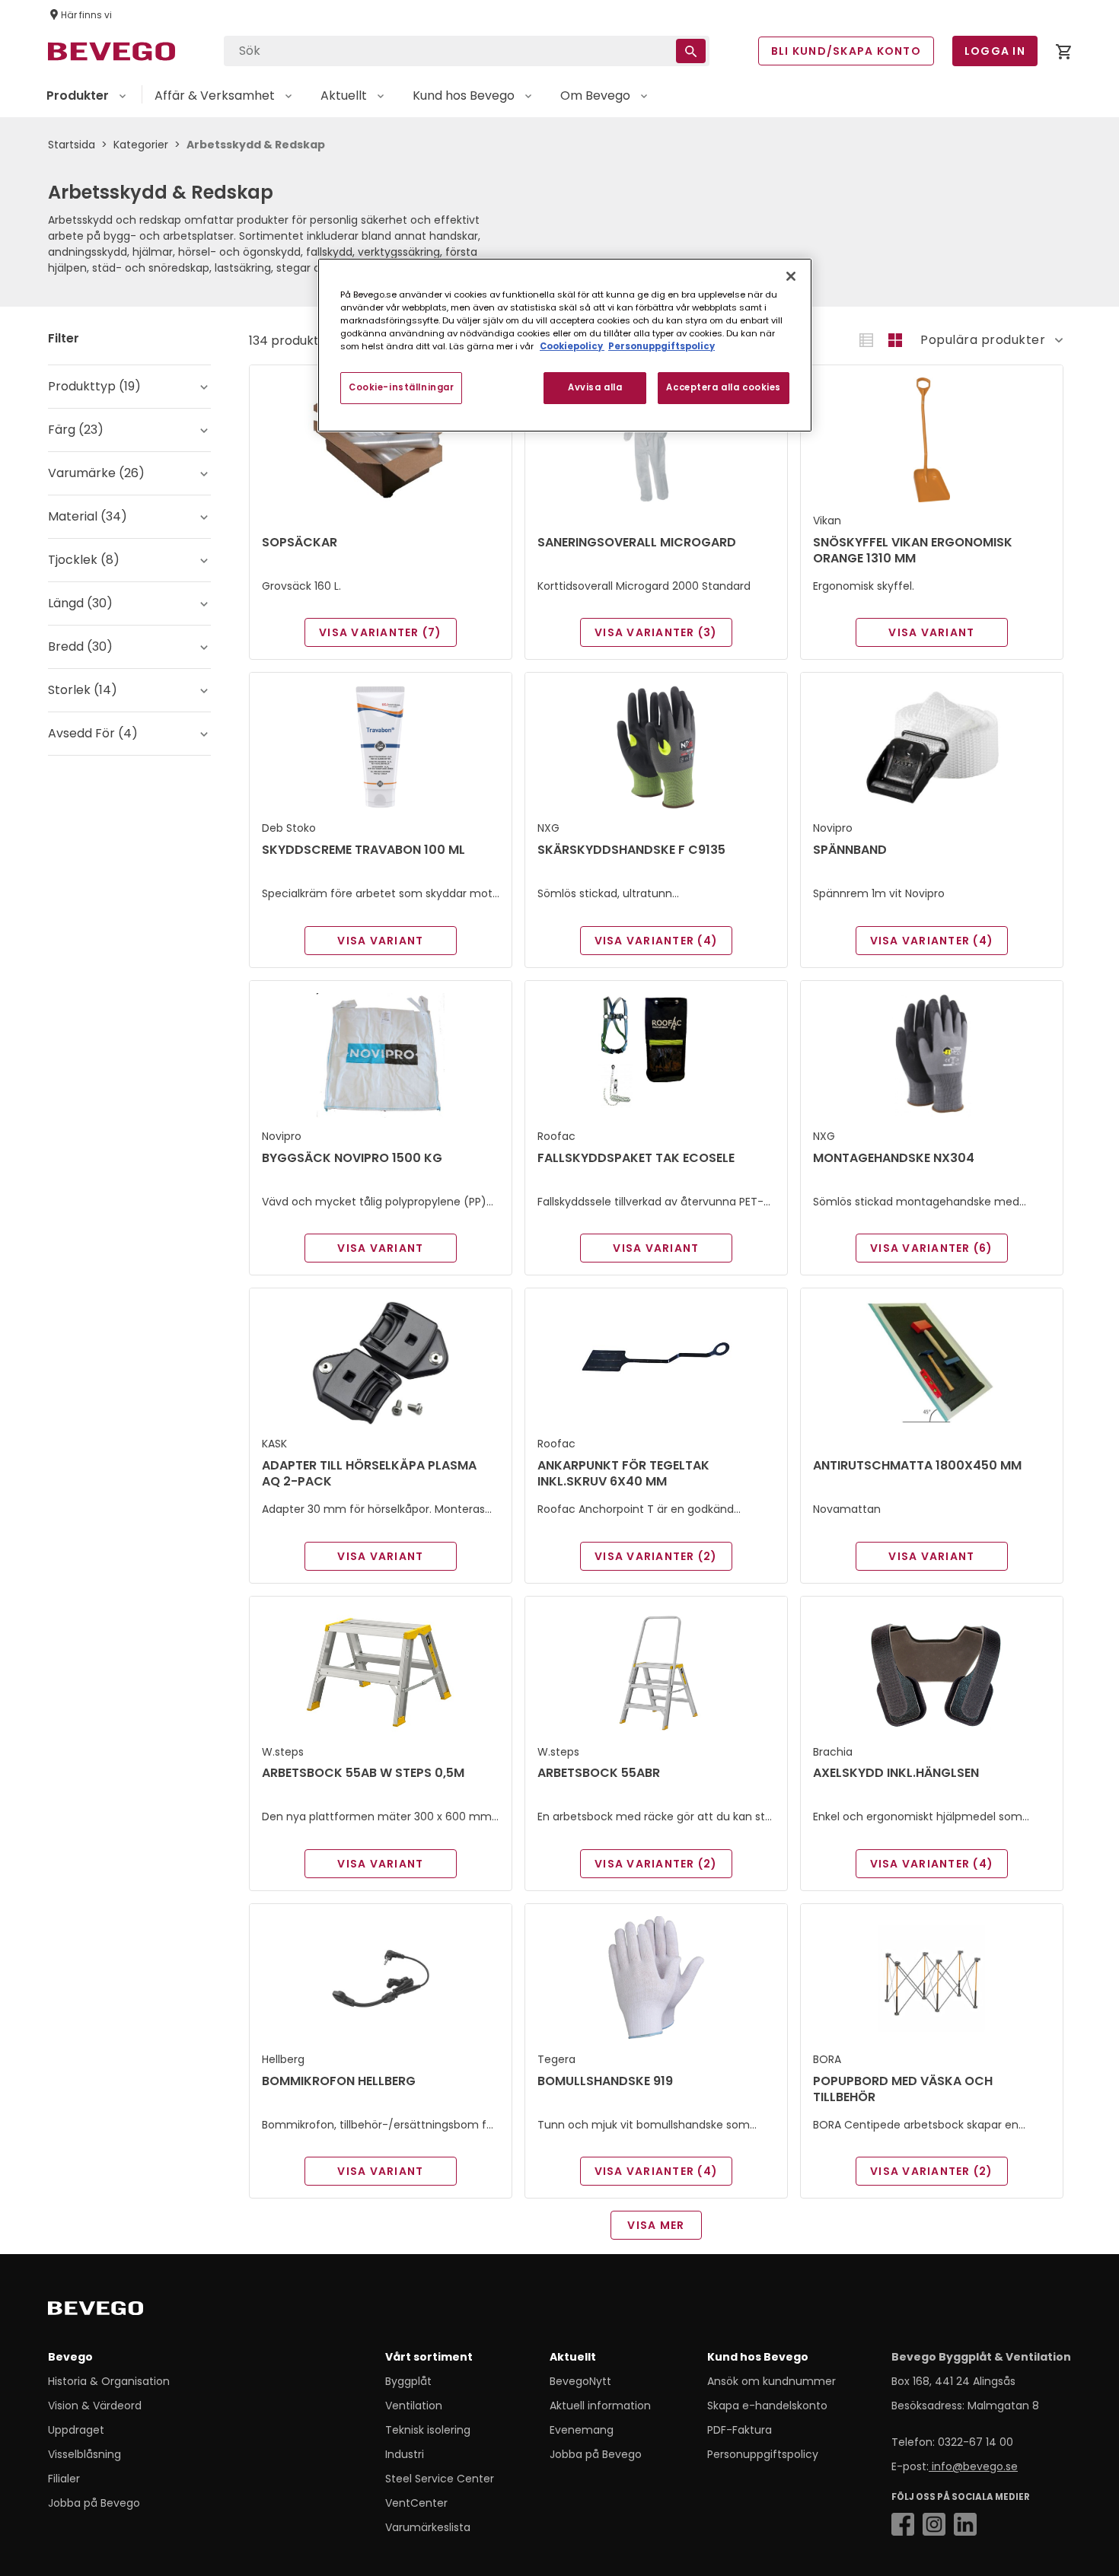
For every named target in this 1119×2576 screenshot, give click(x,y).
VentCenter (416, 2503)
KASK (274, 1444)
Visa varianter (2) (656, 1556)
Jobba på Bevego (94, 2503)
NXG (548, 828)
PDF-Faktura (740, 2430)
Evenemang (582, 2430)
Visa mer (656, 2225)
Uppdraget (76, 2430)
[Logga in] (1063, 54)
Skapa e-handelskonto (767, 2406)
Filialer (64, 2479)
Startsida (72, 145)
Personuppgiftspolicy (763, 2454)
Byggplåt (408, 2381)
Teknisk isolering (428, 2430)
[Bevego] (117, 2311)
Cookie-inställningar (401, 387)
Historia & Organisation (109, 2381)
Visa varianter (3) (656, 632)
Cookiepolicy (572, 346)
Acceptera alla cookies (724, 387)
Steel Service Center (440, 2479)
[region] (565, 345)
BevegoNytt (580, 2381)
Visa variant (931, 632)
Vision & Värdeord (95, 2406)
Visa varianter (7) (381, 632)
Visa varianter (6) (932, 1248)
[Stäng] (791, 276)
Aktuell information (600, 2406)
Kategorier (141, 145)
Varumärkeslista (428, 2527)
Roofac (556, 1136)
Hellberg (283, 2059)
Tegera (556, 2059)
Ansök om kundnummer (772, 2381)
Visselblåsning (84, 2454)
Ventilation (414, 2406)
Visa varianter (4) (657, 941)
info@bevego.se (973, 2466)
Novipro (833, 828)
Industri (405, 2454)
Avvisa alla (595, 387)
